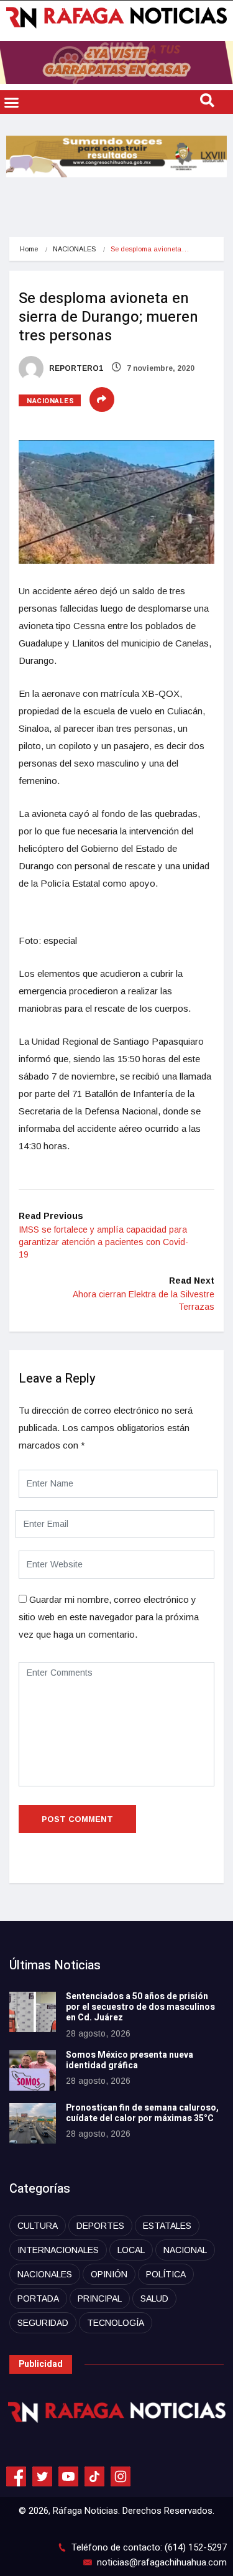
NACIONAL (185, 2250)
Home (29, 249)
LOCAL (131, 2250)
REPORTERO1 (75, 368)
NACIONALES (74, 249)
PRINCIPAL (100, 2298)
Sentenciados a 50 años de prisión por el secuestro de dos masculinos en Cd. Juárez (140, 2007)
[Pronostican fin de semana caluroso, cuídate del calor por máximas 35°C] (33, 2123)
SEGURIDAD (43, 2323)
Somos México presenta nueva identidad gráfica (130, 2060)
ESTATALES (167, 2226)
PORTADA (38, 2298)
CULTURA (38, 2226)
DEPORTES (100, 2226)
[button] (12, 102)
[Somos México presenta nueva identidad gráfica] (33, 2070)
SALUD (154, 2298)
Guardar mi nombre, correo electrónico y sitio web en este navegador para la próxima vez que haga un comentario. (109, 1617)
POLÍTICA (166, 2274)
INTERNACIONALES (58, 2250)
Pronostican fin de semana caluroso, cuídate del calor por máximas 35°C (142, 2113)
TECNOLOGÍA (116, 2323)
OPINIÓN (109, 2274)
